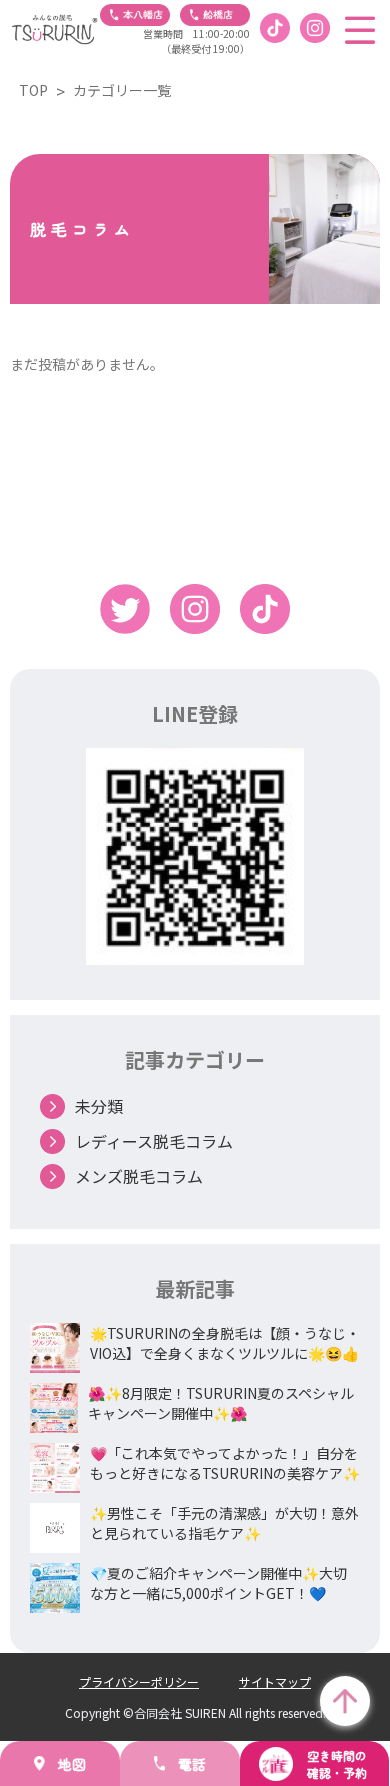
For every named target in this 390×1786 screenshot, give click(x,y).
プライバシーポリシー (139, 1681)
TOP (33, 90)
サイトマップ (275, 1681)
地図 (72, 1764)
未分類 (99, 1106)
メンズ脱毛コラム (139, 1176)
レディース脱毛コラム (154, 1141)
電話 (192, 1764)
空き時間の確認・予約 (337, 1764)
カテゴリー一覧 (122, 90)
